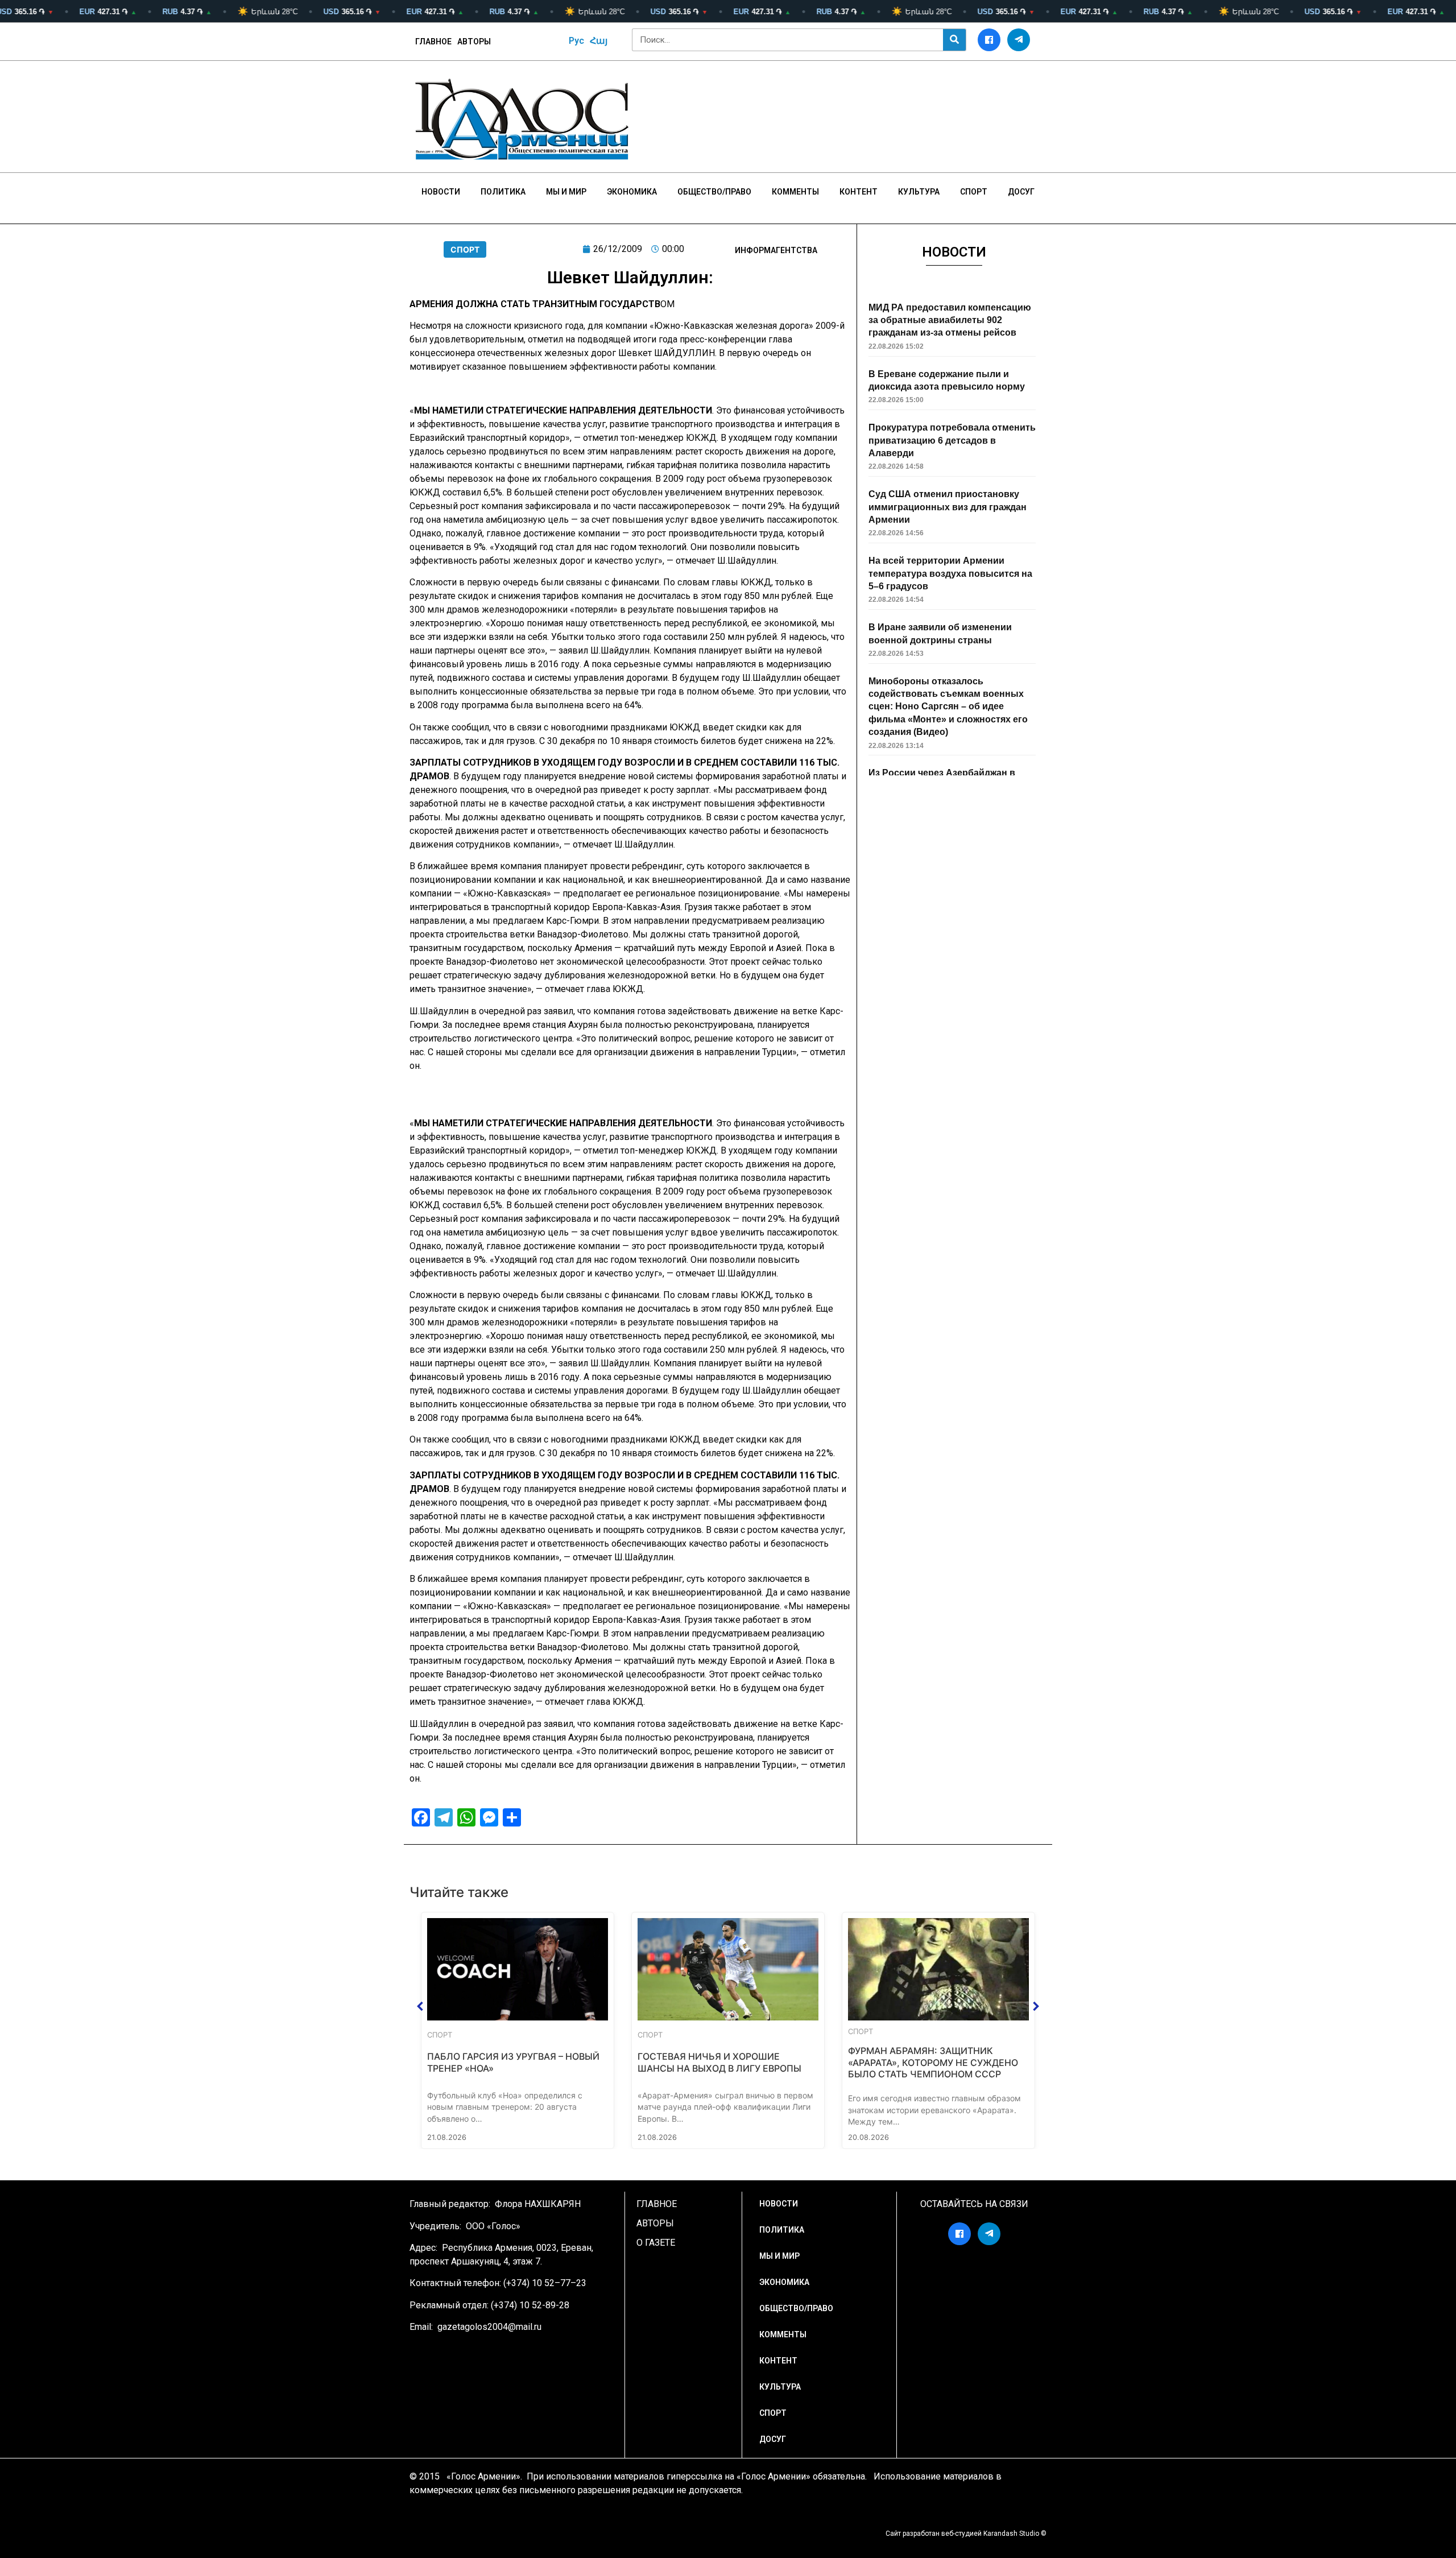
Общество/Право (714, 192)
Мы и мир (566, 192)
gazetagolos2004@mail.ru (489, 2327)
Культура (919, 192)
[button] (420, 2006)
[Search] (954, 40)
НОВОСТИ (441, 192)
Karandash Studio (1011, 2534)
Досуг (1021, 192)
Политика (503, 192)
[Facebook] (989, 40)
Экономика (632, 192)
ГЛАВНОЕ (433, 42)
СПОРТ (465, 249)
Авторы (474, 42)
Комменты (795, 192)
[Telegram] (1019, 40)
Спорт (974, 192)
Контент (859, 192)
